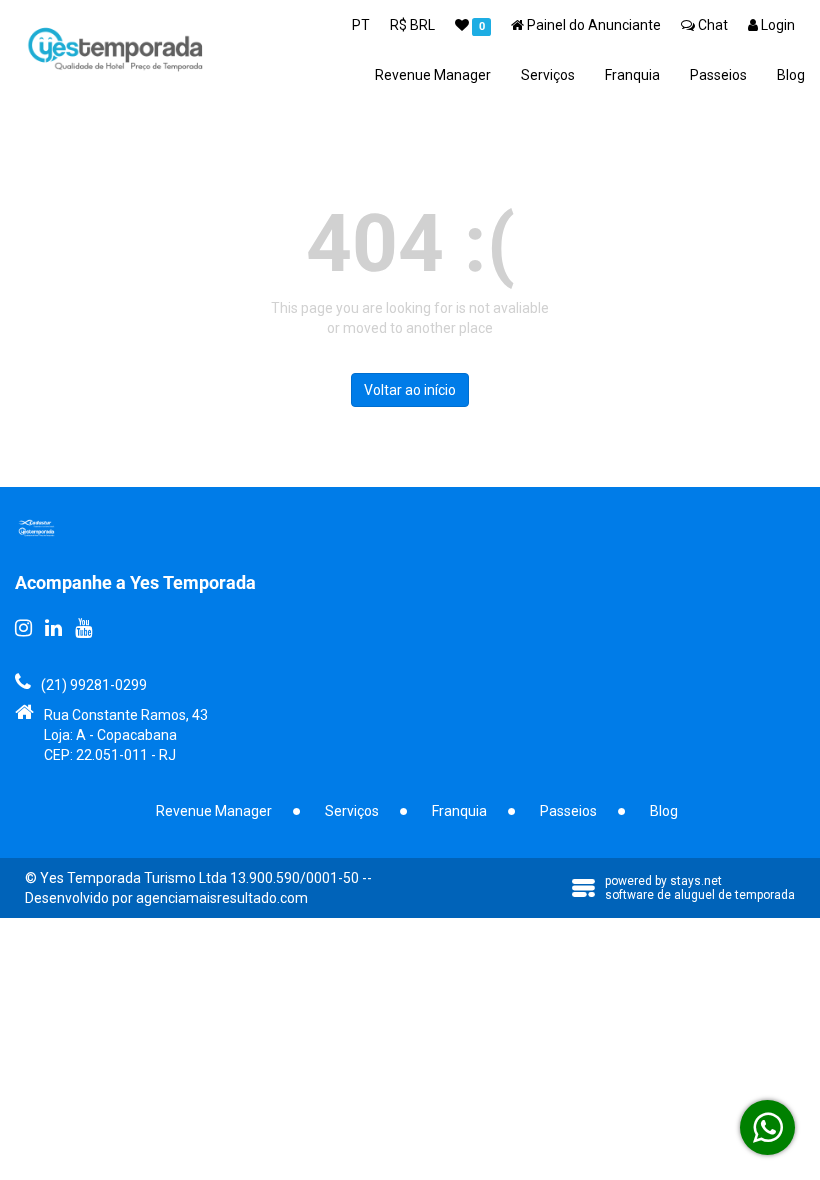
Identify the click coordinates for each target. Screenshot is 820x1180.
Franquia (632, 75)
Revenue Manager (433, 75)
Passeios (718, 75)
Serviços (548, 75)
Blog (791, 75)
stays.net (696, 881)
